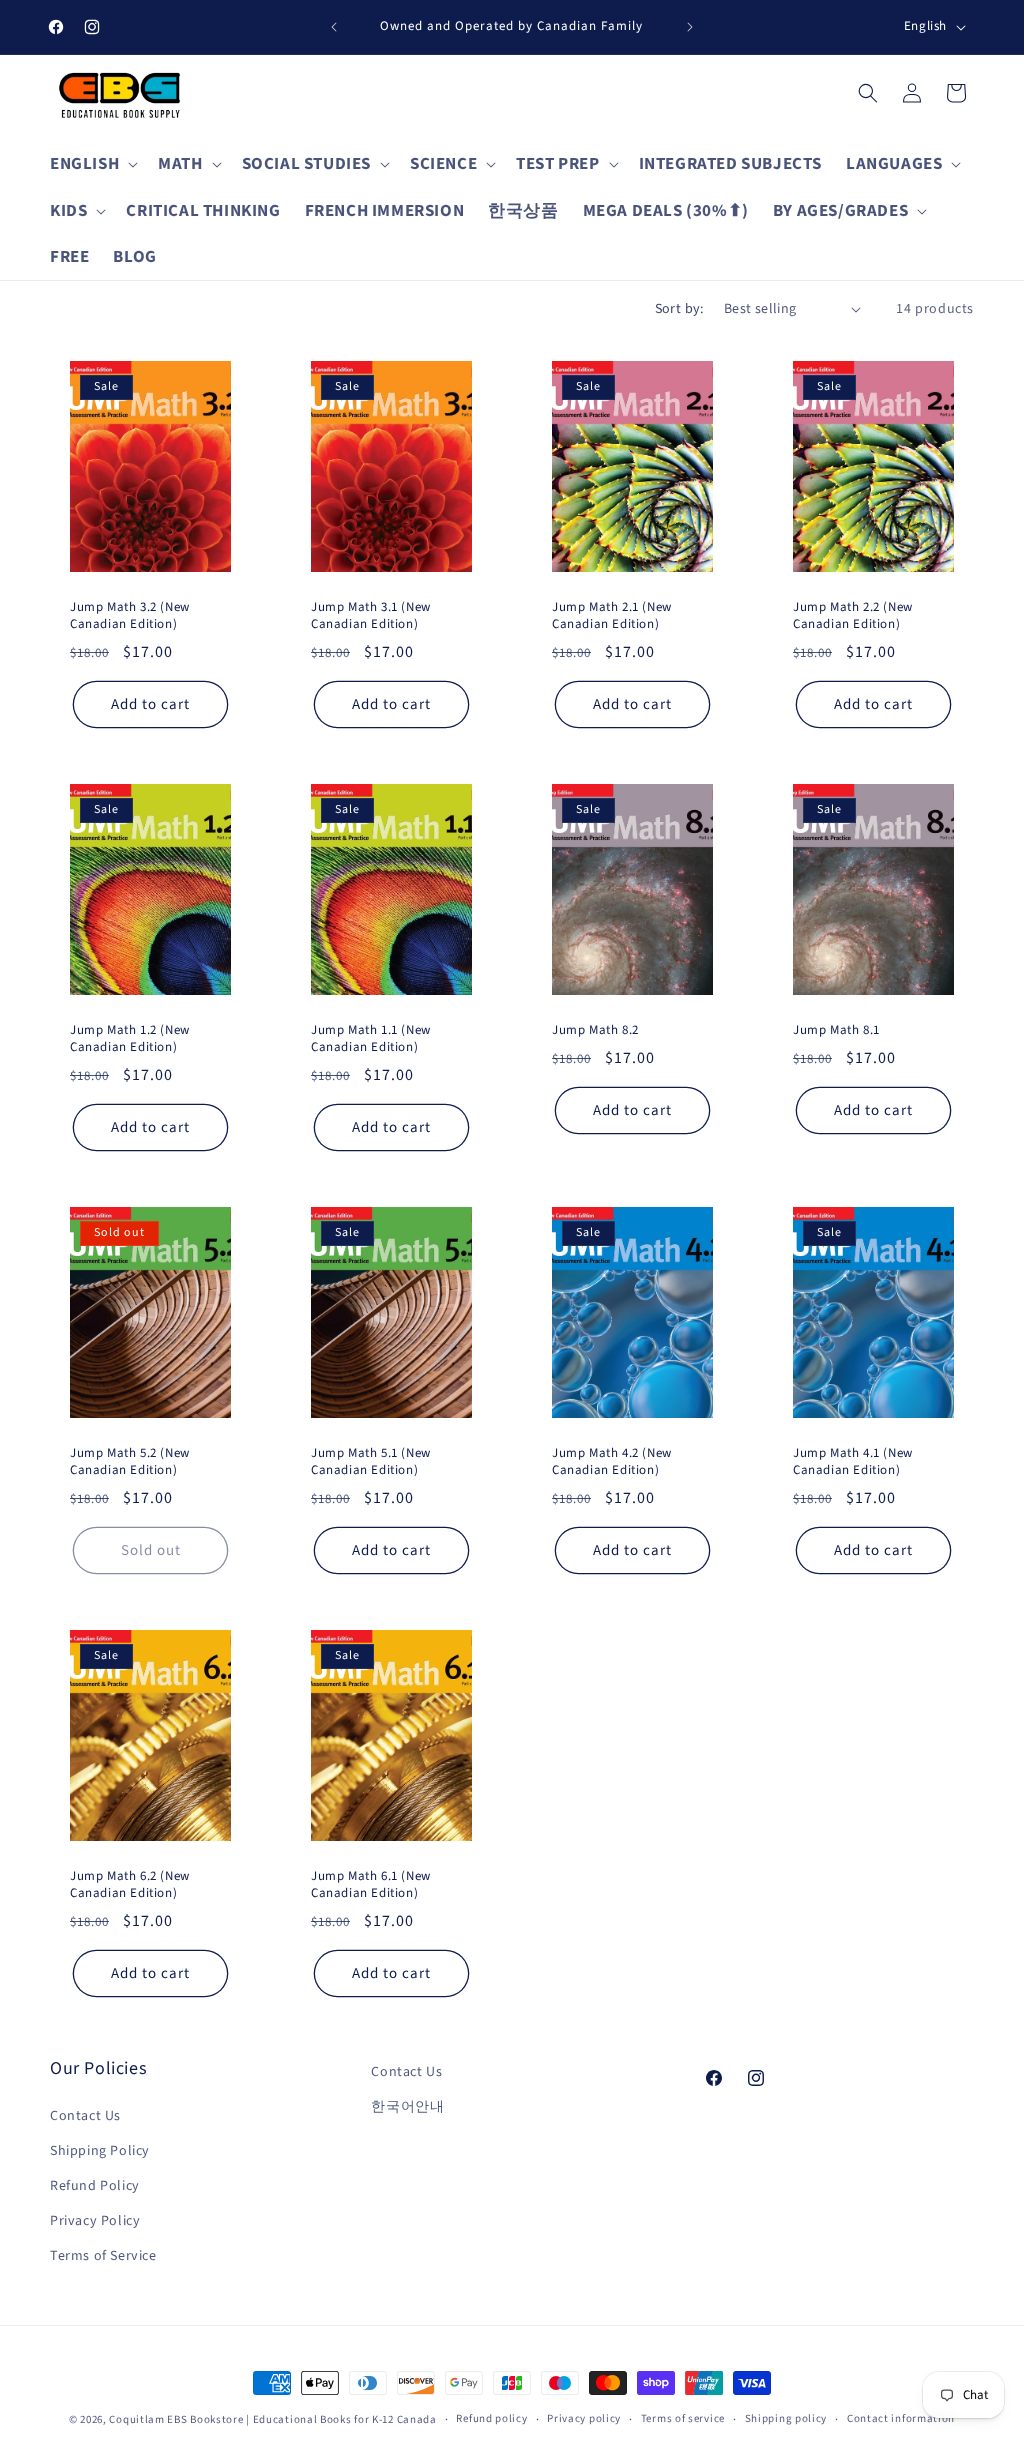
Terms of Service (103, 2256)
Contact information (901, 2418)
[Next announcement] (690, 27)
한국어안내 (407, 2107)
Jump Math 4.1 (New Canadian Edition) (853, 1462)
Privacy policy (584, 2418)
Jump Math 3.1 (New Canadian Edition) (371, 616)
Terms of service (683, 2418)
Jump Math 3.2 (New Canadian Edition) (130, 616)
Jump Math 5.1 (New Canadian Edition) (371, 1462)
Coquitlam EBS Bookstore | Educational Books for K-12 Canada (272, 2419)
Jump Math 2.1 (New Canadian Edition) (612, 616)
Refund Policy (95, 2186)
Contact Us (85, 2116)
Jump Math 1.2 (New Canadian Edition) (130, 1039)
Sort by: (679, 309)
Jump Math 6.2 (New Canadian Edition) (130, 1885)
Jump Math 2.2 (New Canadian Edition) (853, 616)
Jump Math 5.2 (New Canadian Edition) (130, 1462)
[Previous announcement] (334, 27)
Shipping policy (786, 2418)
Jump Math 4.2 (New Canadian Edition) (612, 1462)
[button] (92, 164)
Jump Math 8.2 (595, 1030)
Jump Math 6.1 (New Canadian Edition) (371, 1885)
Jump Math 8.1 (836, 1030)
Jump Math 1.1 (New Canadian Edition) (371, 1039)
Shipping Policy (100, 2151)
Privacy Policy (95, 2221)
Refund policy (491, 2418)
